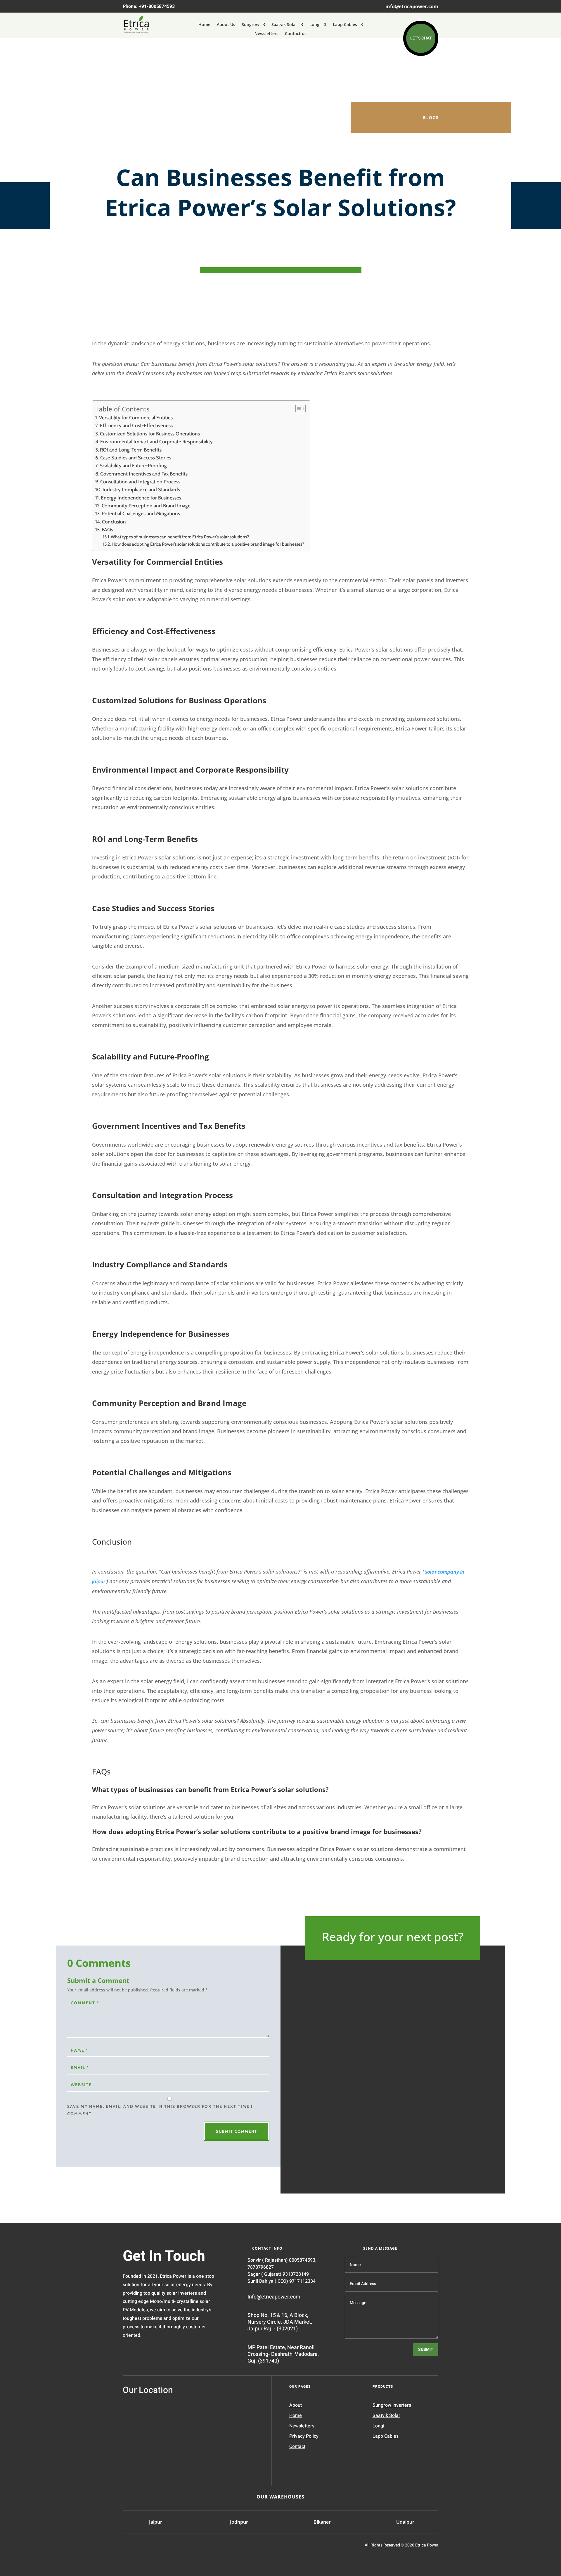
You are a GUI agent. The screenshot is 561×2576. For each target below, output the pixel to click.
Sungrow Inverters (392, 2405)
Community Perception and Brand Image (146, 505)
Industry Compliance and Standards (141, 489)
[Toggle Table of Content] (298, 409)
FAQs (107, 529)
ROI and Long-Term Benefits (131, 450)
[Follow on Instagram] (141, 2547)
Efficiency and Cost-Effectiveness (136, 425)
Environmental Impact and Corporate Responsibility (156, 441)
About (296, 2405)
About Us (226, 25)
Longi (315, 25)
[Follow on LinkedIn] (128, 2547)
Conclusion (114, 522)
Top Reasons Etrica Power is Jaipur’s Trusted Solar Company (379, 2111)
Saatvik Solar (284, 25)
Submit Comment (237, 2131)
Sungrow (250, 25)
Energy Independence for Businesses (141, 498)
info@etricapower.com (412, 6)
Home (204, 25)
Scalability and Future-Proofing (133, 465)
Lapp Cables (345, 25)
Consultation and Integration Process (140, 481)
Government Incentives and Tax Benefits (144, 474)
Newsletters (266, 34)
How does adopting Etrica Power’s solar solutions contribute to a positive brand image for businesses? (208, 544)
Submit (426, 2350)
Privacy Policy (304, 2436)
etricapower (334, 2127)
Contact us (296, 34)
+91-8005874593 (157, 6)
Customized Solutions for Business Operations (150, 434)
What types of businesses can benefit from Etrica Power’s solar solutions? (180, 537)
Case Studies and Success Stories (136, 458)
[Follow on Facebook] (154, 2547)
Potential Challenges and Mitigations (141, 513)
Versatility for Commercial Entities (136, 417)
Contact (297, 2446)
